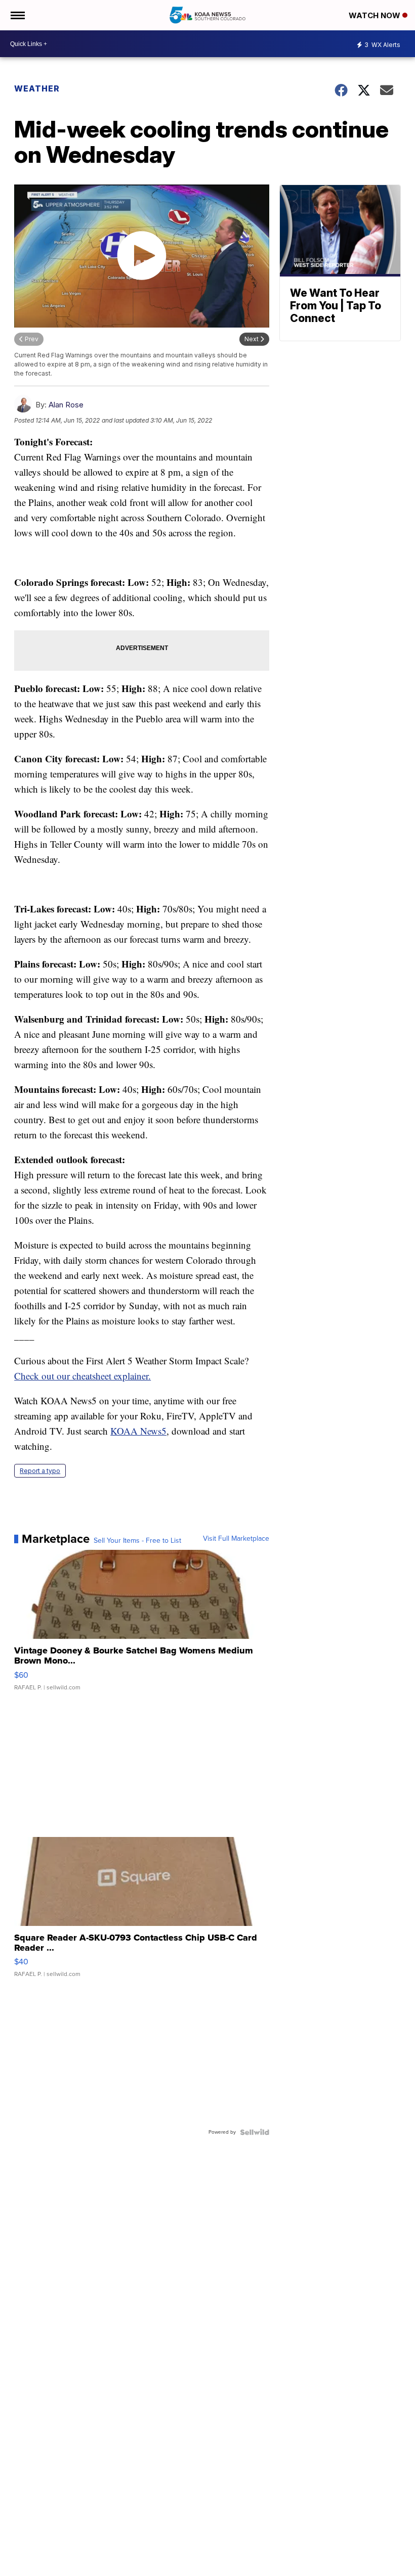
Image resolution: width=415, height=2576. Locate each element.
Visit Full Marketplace (236, 1539)
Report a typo (40, 1471)
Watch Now (376, 15)
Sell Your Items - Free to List (137, 1541)
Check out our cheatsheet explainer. (82, 1376)
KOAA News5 (138, 1431)
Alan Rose (66, 405)
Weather (37, 88)
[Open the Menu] (17, 15)
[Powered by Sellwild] (255, 2132)
